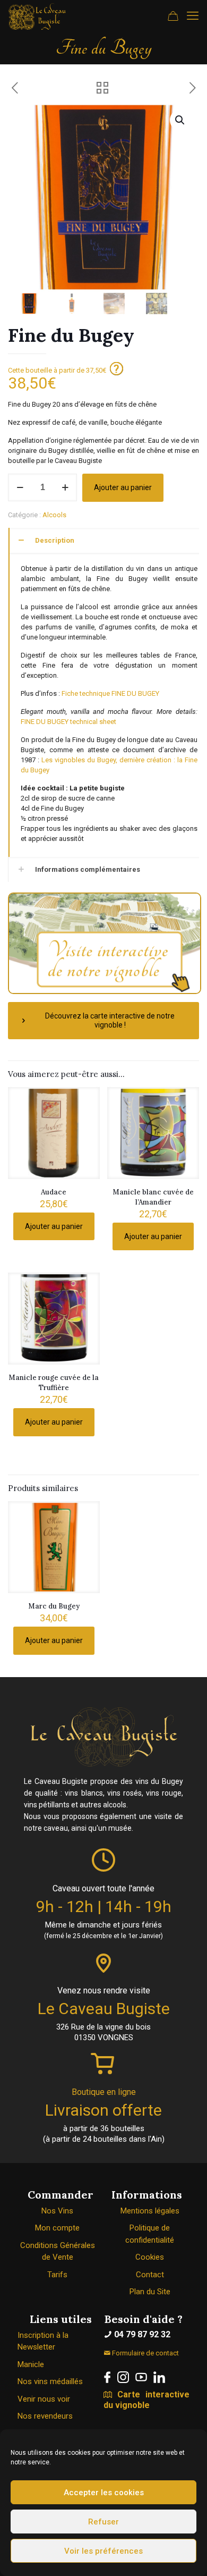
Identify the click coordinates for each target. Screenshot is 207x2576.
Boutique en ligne (104, 2092)
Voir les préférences (103, 2551)
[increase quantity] (65, 487)
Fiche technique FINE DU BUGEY (110, 693)
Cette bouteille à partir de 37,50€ (58, 370)
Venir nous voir (44, 2399)
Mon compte (57, 2228)
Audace (54, 1192)
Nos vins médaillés (50, 2381)
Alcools (54, 515)
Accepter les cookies (104, 2493)
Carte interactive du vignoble (146, 2400)
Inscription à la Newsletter (43, 2341)
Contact (150, 2275)
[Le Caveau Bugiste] (37, 16)
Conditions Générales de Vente (58, 2251)
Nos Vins (57, 2211)
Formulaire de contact (145, 2353)
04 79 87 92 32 (141, 2334)
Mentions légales (150, 2211)
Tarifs (57, 2275)
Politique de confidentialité (150, 2234)
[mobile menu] (193, 16)
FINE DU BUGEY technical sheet (68, 722)
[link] (107, 2377)
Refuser (103, 2522)
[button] (180, 120)
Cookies (150, 2257)
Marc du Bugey (54, 1606)
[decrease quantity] (20, 487)
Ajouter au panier (123, 487)
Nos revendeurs (45, 2416)
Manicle (31, 2364)
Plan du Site (150, 2292)
